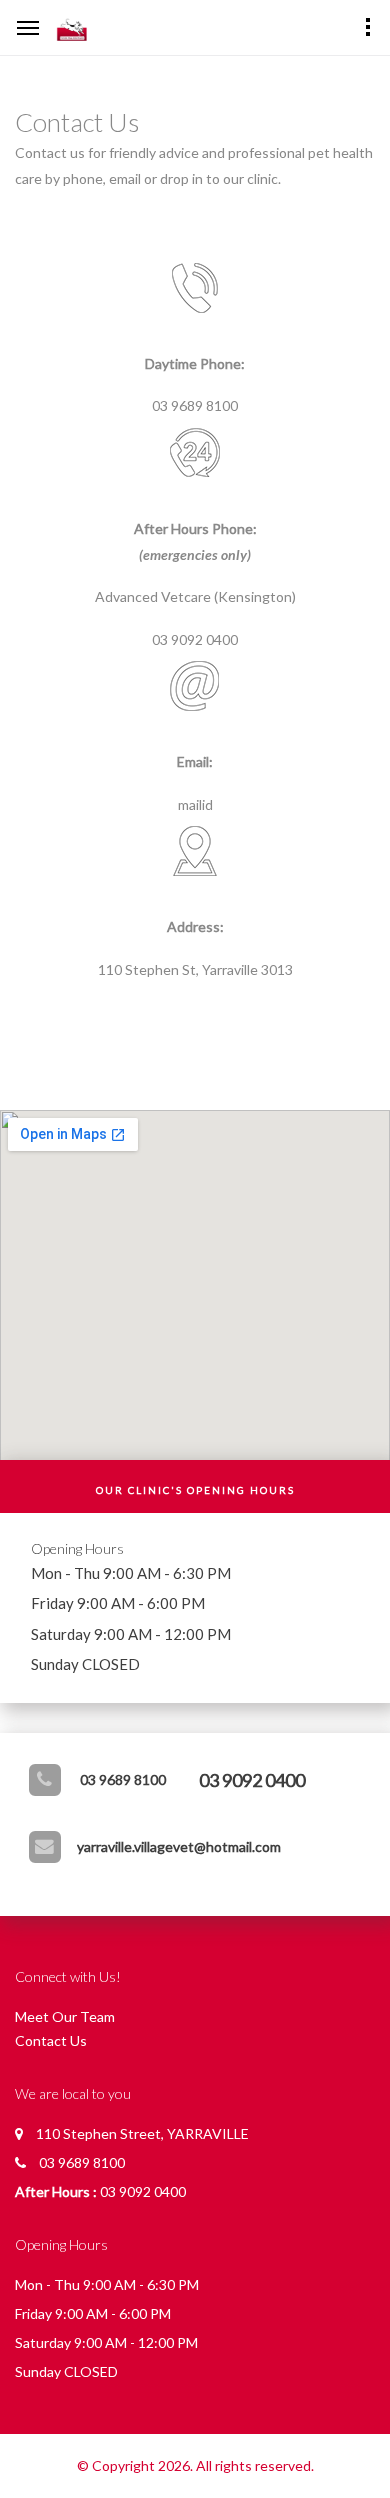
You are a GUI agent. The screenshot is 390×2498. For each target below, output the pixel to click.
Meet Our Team (65, 2016)
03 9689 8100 (123, 1779)
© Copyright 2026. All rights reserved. (195, 2465)
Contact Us (51, 2040)
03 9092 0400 (252, 1780)
